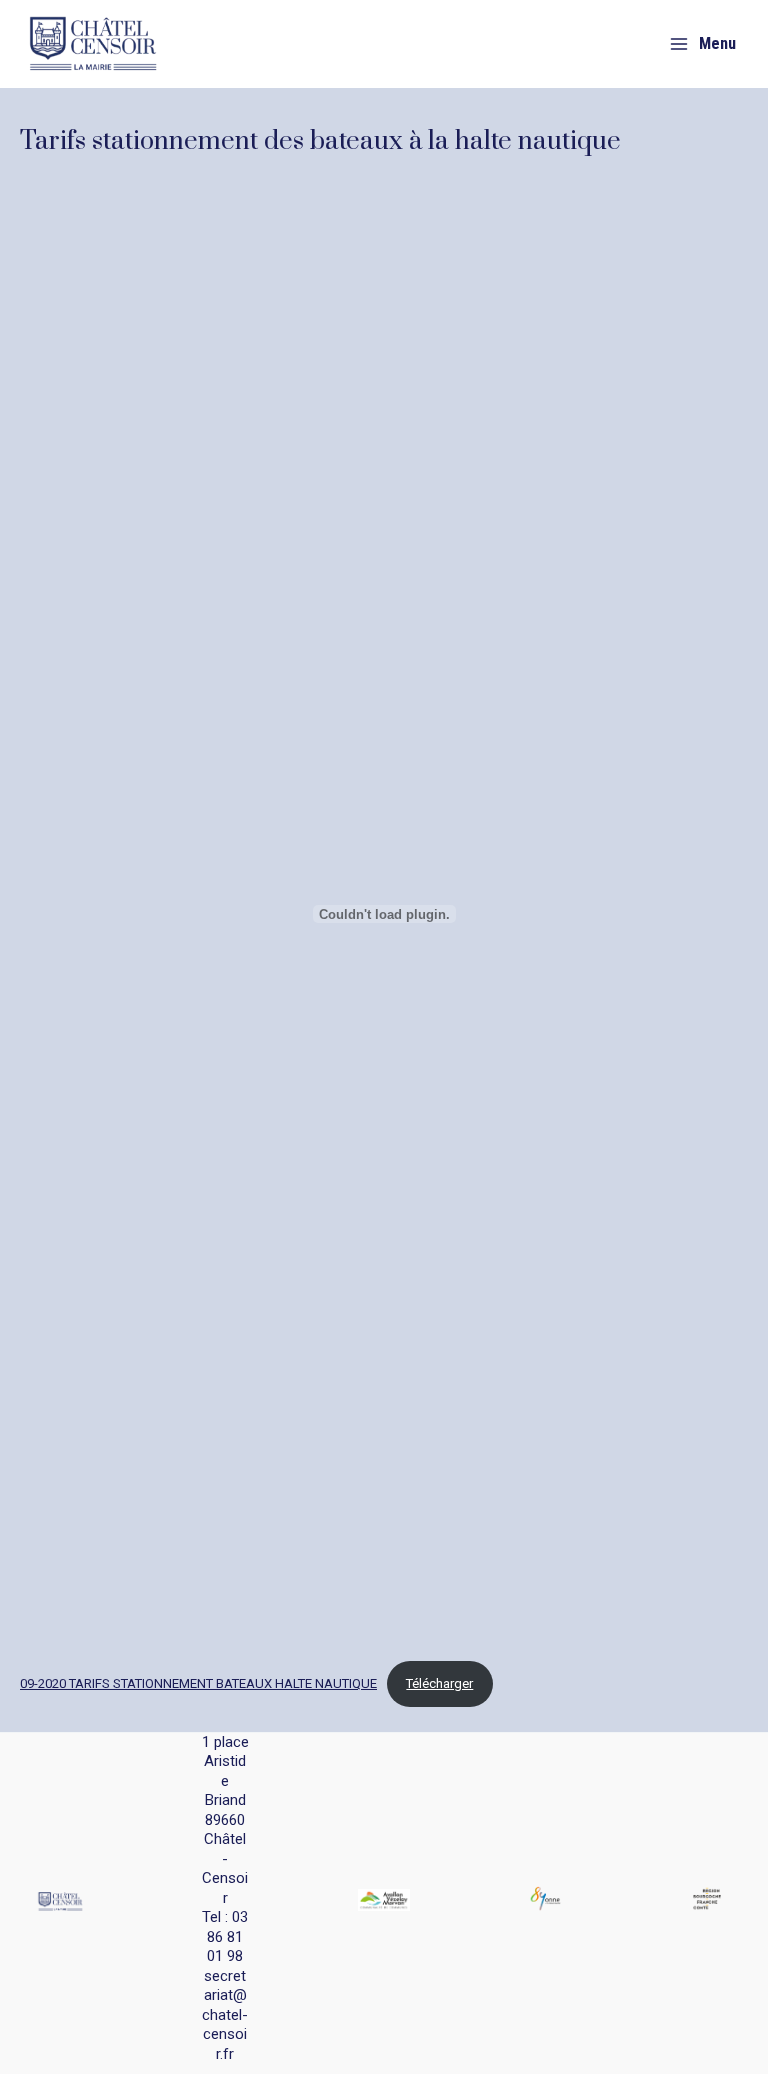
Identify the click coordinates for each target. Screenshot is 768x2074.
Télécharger (439, 1683)
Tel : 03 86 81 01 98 (225, 1936)
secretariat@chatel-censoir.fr (225, 2015)
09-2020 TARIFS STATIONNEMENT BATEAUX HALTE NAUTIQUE (198, 1683)
